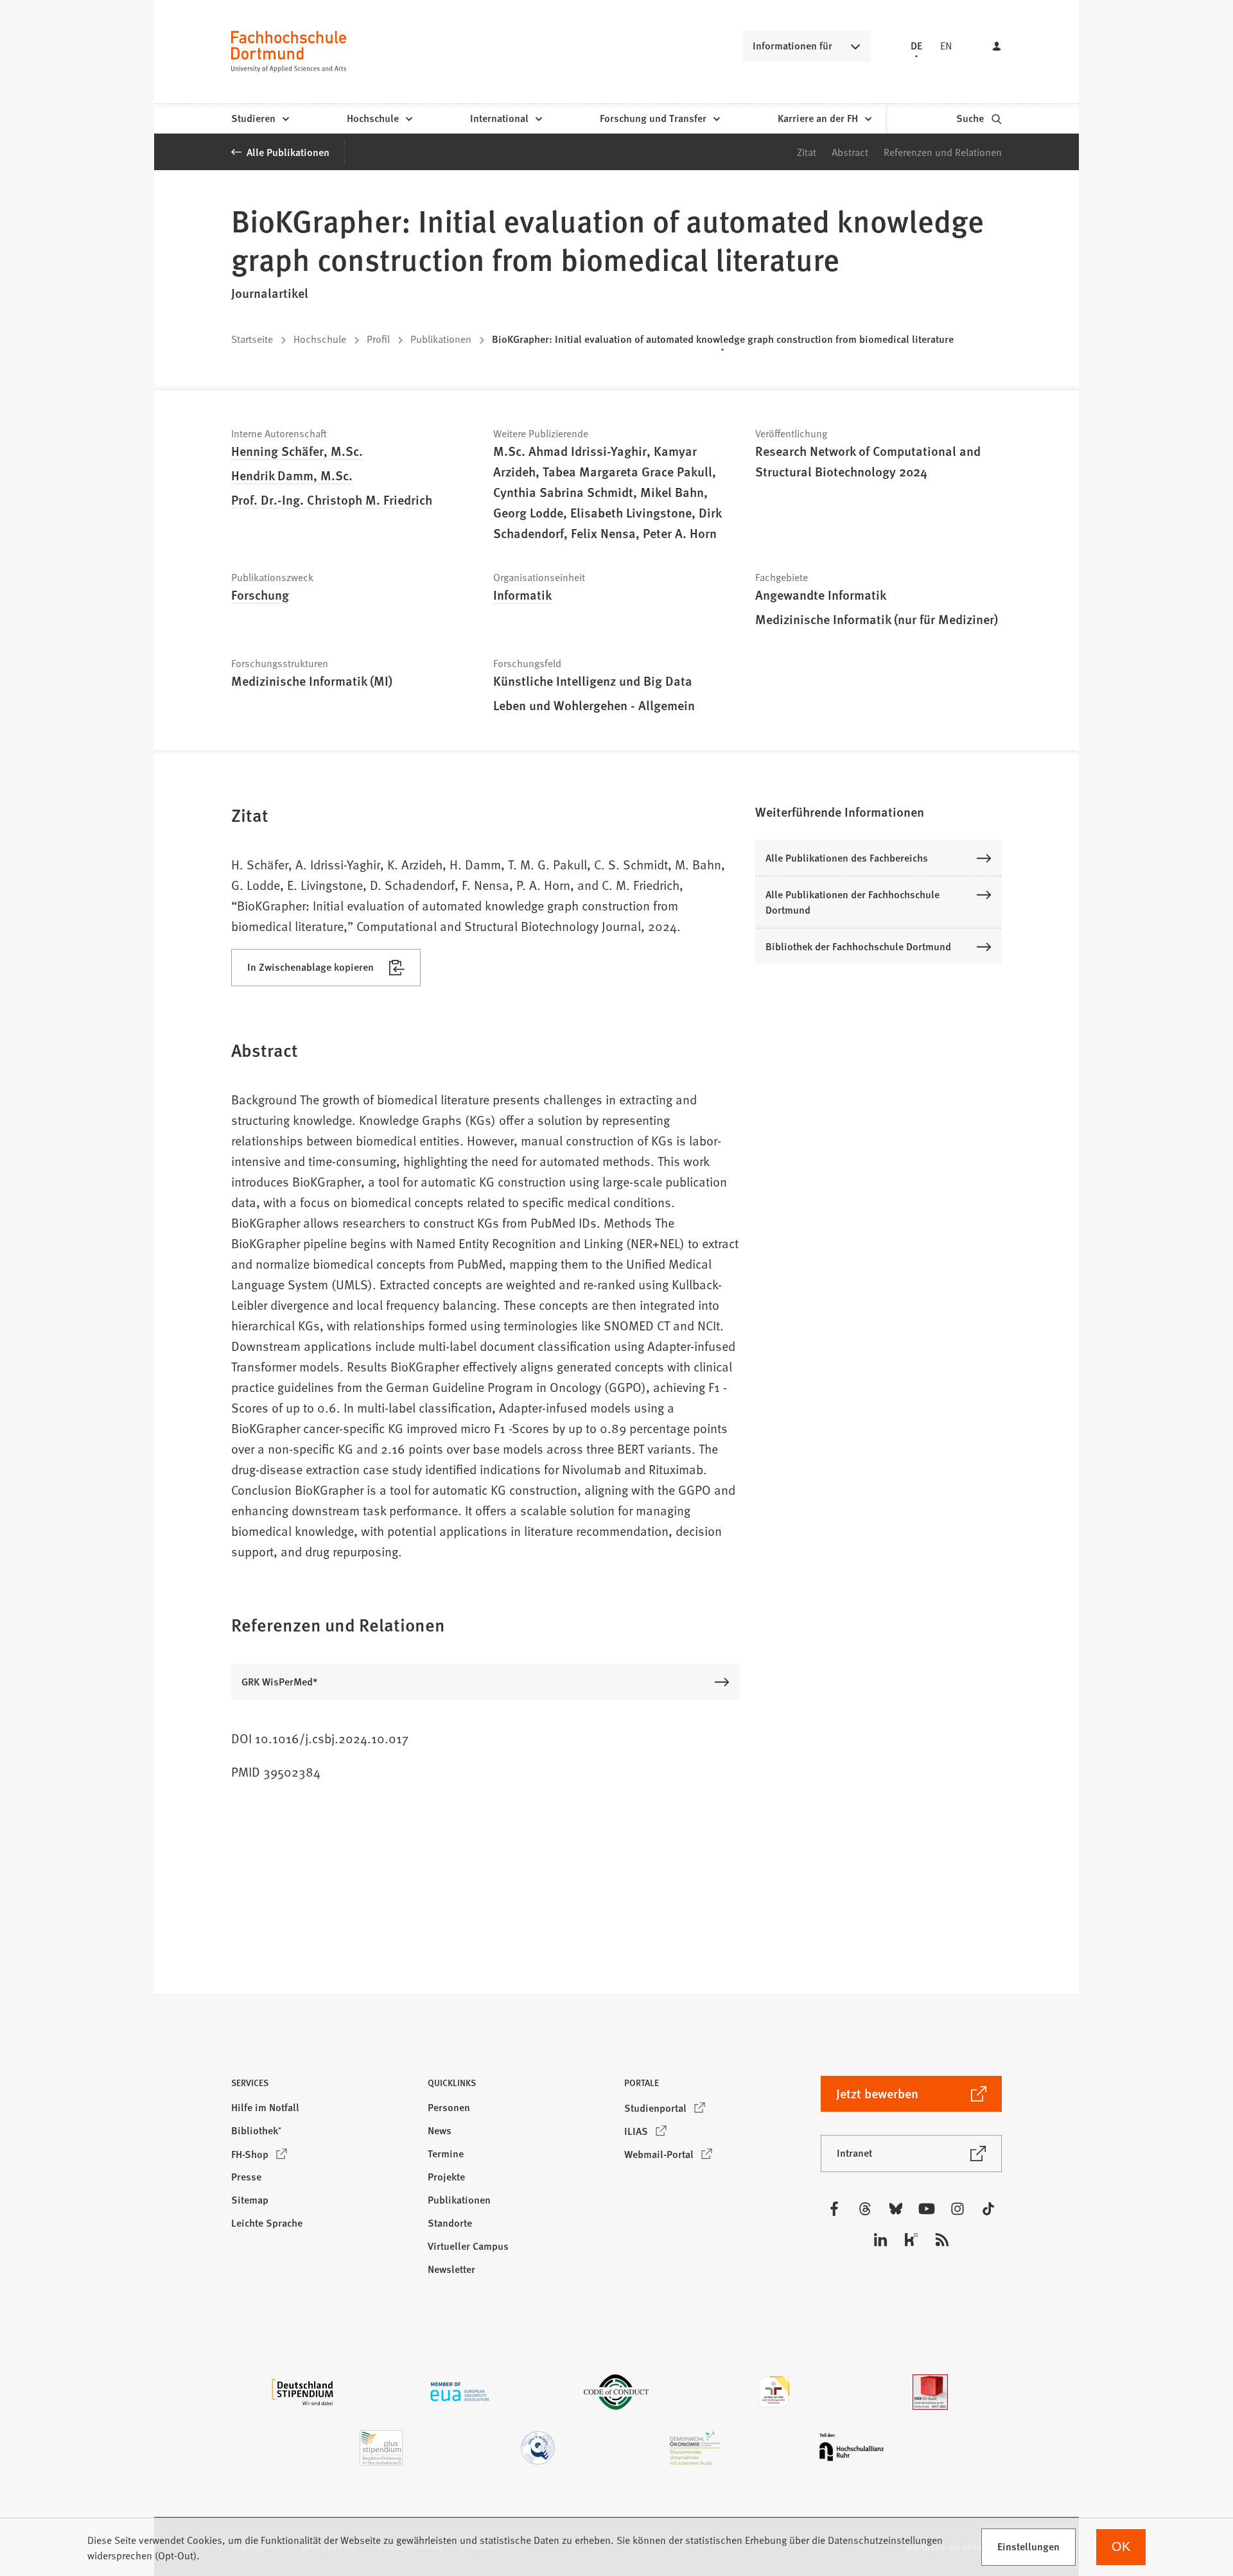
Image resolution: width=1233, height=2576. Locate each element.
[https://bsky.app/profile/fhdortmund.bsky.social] (896, 2209)
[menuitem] (260, 119)
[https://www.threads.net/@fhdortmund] (865, 2209)
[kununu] (911, 2240)
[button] (879, 812)
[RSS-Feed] (942, 2240)
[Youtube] (927, 2209)
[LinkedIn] (880, 2240)
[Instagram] (958, 2209)
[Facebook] (834, 2209)
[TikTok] (988, 2209)
